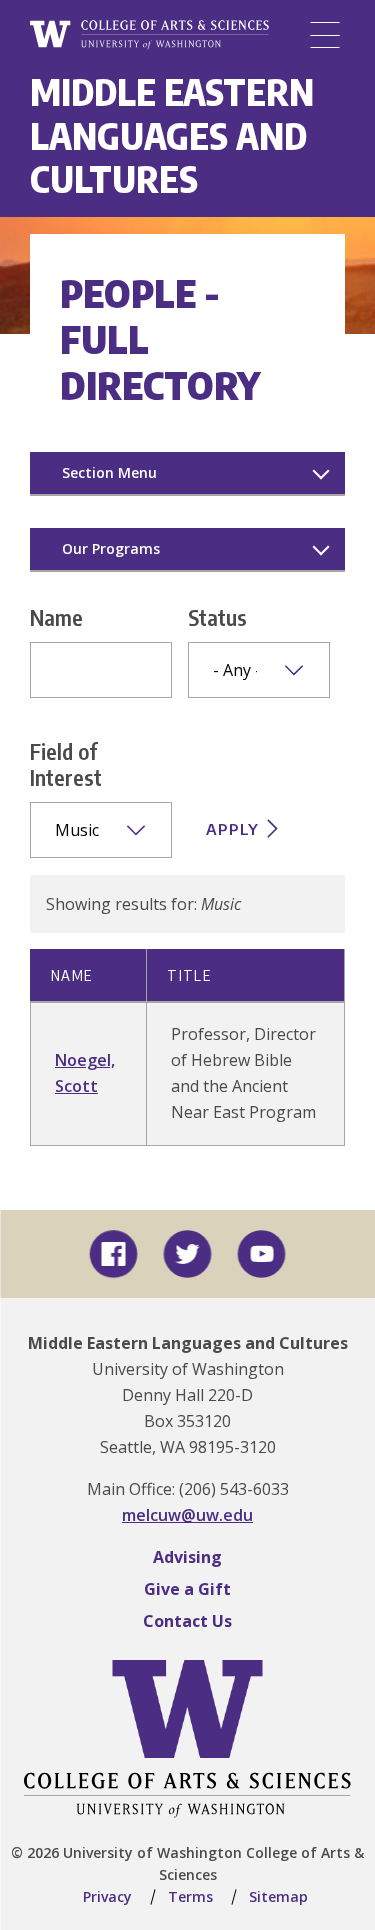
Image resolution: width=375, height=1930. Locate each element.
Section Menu (109, 472)
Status (217, 617)
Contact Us (187, 1621)
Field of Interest (66, 764)
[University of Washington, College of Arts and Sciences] (149, 35)
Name (56, 617)
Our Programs (111, 548)
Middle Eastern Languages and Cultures (172, 135)
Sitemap (278, 1896)
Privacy (107, 1896)
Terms (190, 1896)
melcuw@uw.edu (187, 1515)
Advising (187, 1557)
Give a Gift (187, 1589)
